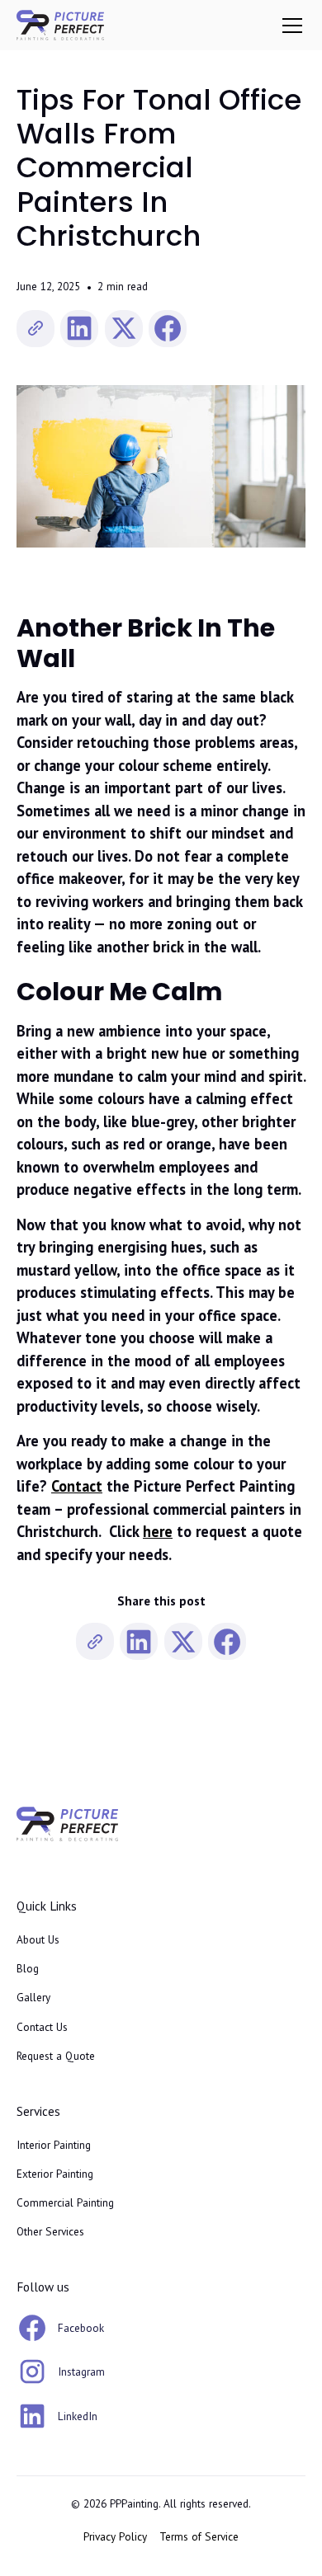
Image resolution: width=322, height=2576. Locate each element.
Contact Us (42, 2027)
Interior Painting (54, 2145)
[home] (61, 25)
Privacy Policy (115, 2536)
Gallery (33, 1997)
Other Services (50, 2231)
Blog (28, 1968)
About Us (38, 1939)
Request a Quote (56, 2056)
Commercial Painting (65, 2202)
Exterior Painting (55, 2174)
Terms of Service (199, 2536)
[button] (289, 26)
